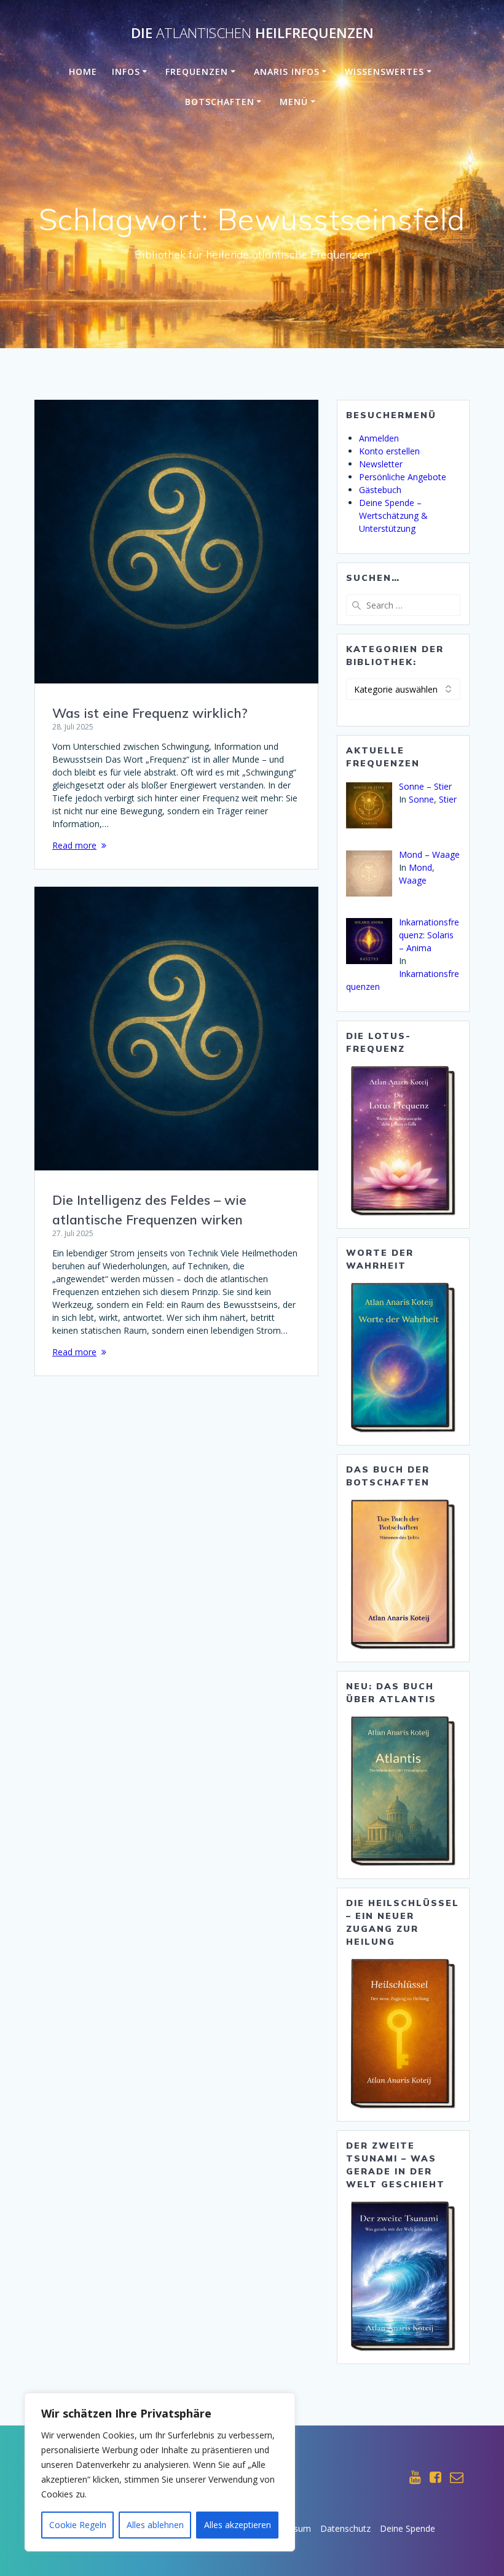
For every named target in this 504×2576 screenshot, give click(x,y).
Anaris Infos (287, 72)
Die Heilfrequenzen (252, 33)
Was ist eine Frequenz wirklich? (150, 713)
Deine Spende (408, 2528)
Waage (413, 880)
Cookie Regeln (78, 2525)
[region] (160, 2472)
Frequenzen (197, 72)
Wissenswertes (384, 72)
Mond (420, 867)
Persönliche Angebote (403, 477)
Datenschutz (345, 2528)
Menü (294, 102)
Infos (126, 72)
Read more (74, 845)
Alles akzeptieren (238, 2525)
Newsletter (381, 464)
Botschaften (220, 102)
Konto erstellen (389, 451)
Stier (448, 799)
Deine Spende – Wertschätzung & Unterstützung (393, 516)
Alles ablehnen (155, 2525)
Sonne (421, 799)
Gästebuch (380, 490)
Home (83, 72)
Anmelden (379, 438)
